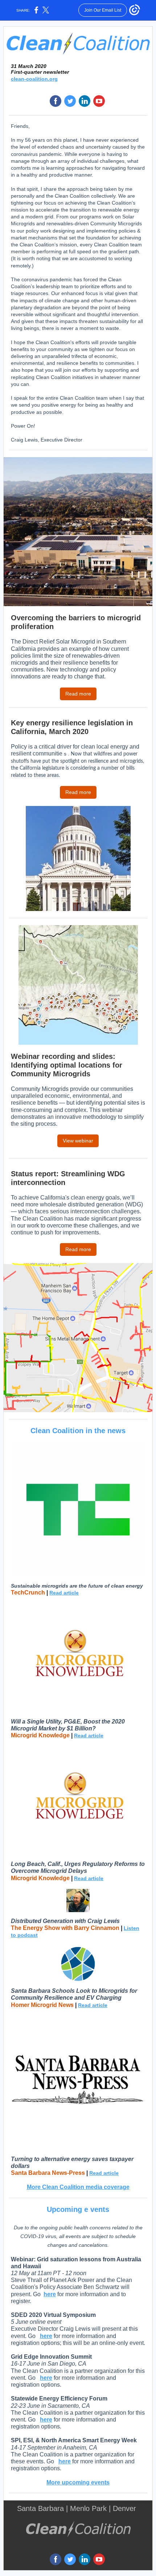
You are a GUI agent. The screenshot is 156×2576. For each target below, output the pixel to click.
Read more (78, 694)
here (50, 2294)
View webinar (78, 1141)
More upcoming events (78, 2482)
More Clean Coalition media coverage (78, 2187)
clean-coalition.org (34, 79)
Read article (64, 1593)
